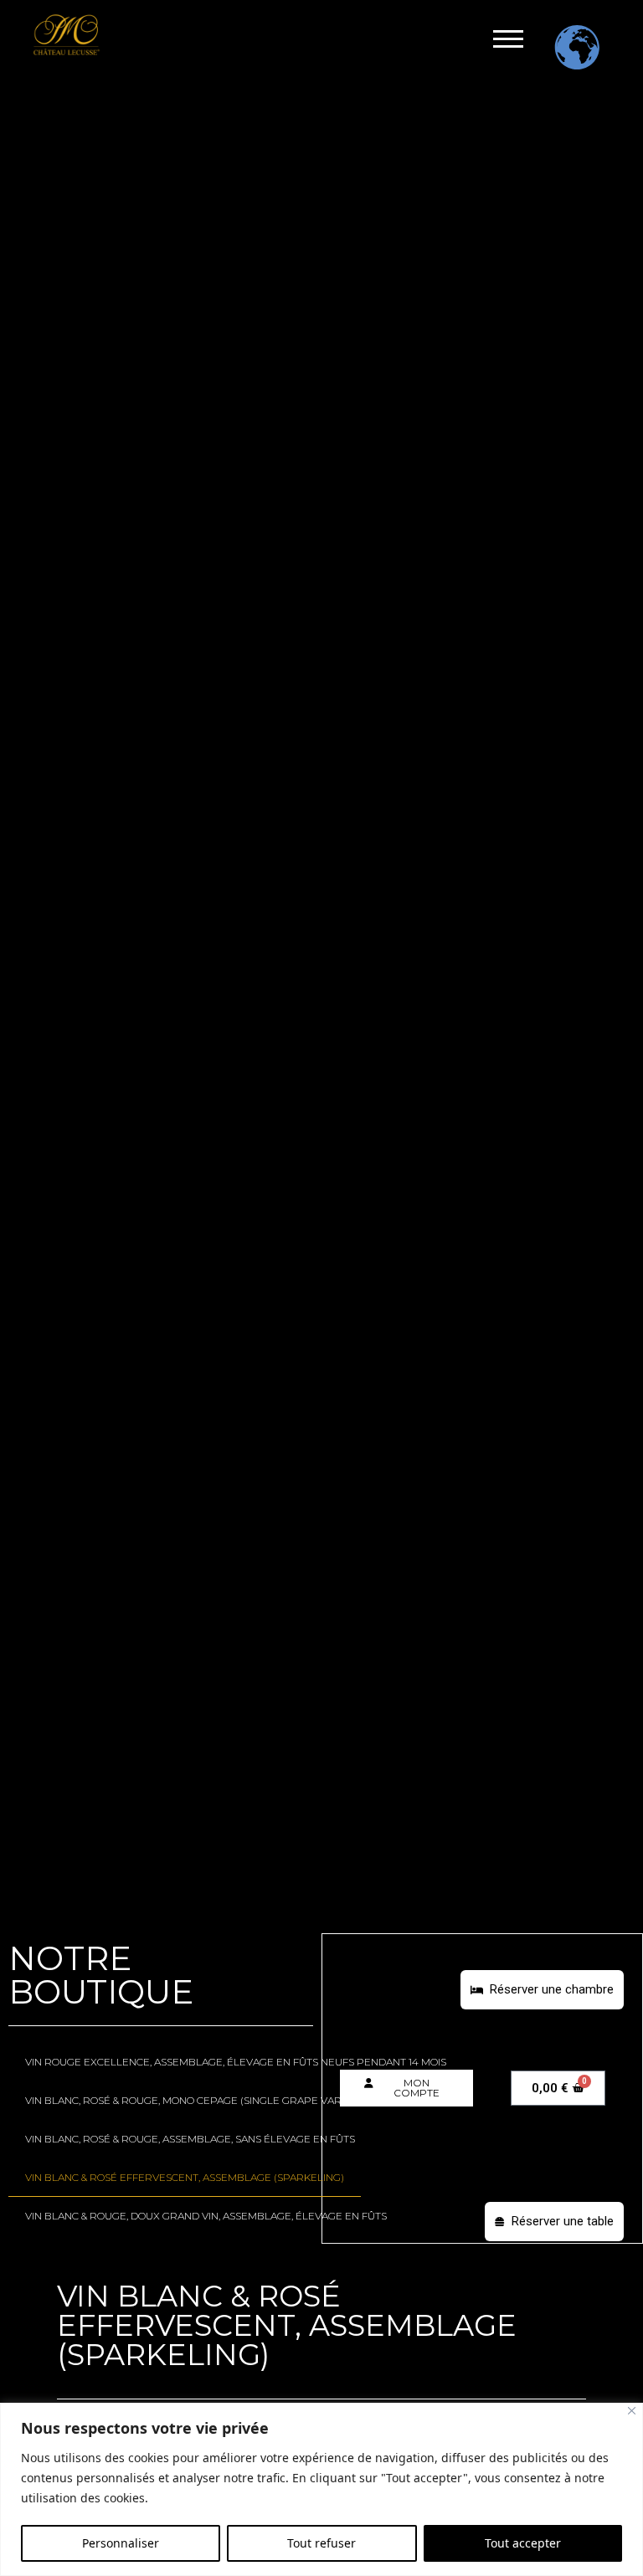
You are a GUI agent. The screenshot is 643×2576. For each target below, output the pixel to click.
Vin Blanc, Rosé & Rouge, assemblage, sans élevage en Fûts (190, 2139)
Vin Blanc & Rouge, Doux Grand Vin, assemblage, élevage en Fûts (206, 2216)
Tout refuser (321, 2543)
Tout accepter (523, 2543)
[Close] (632, 2411)
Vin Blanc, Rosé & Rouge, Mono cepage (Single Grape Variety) (195, 2100)
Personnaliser (121, 2543)
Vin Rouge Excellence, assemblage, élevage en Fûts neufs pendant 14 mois (236, 2062)
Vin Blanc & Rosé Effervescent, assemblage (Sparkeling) (185, 2177)
